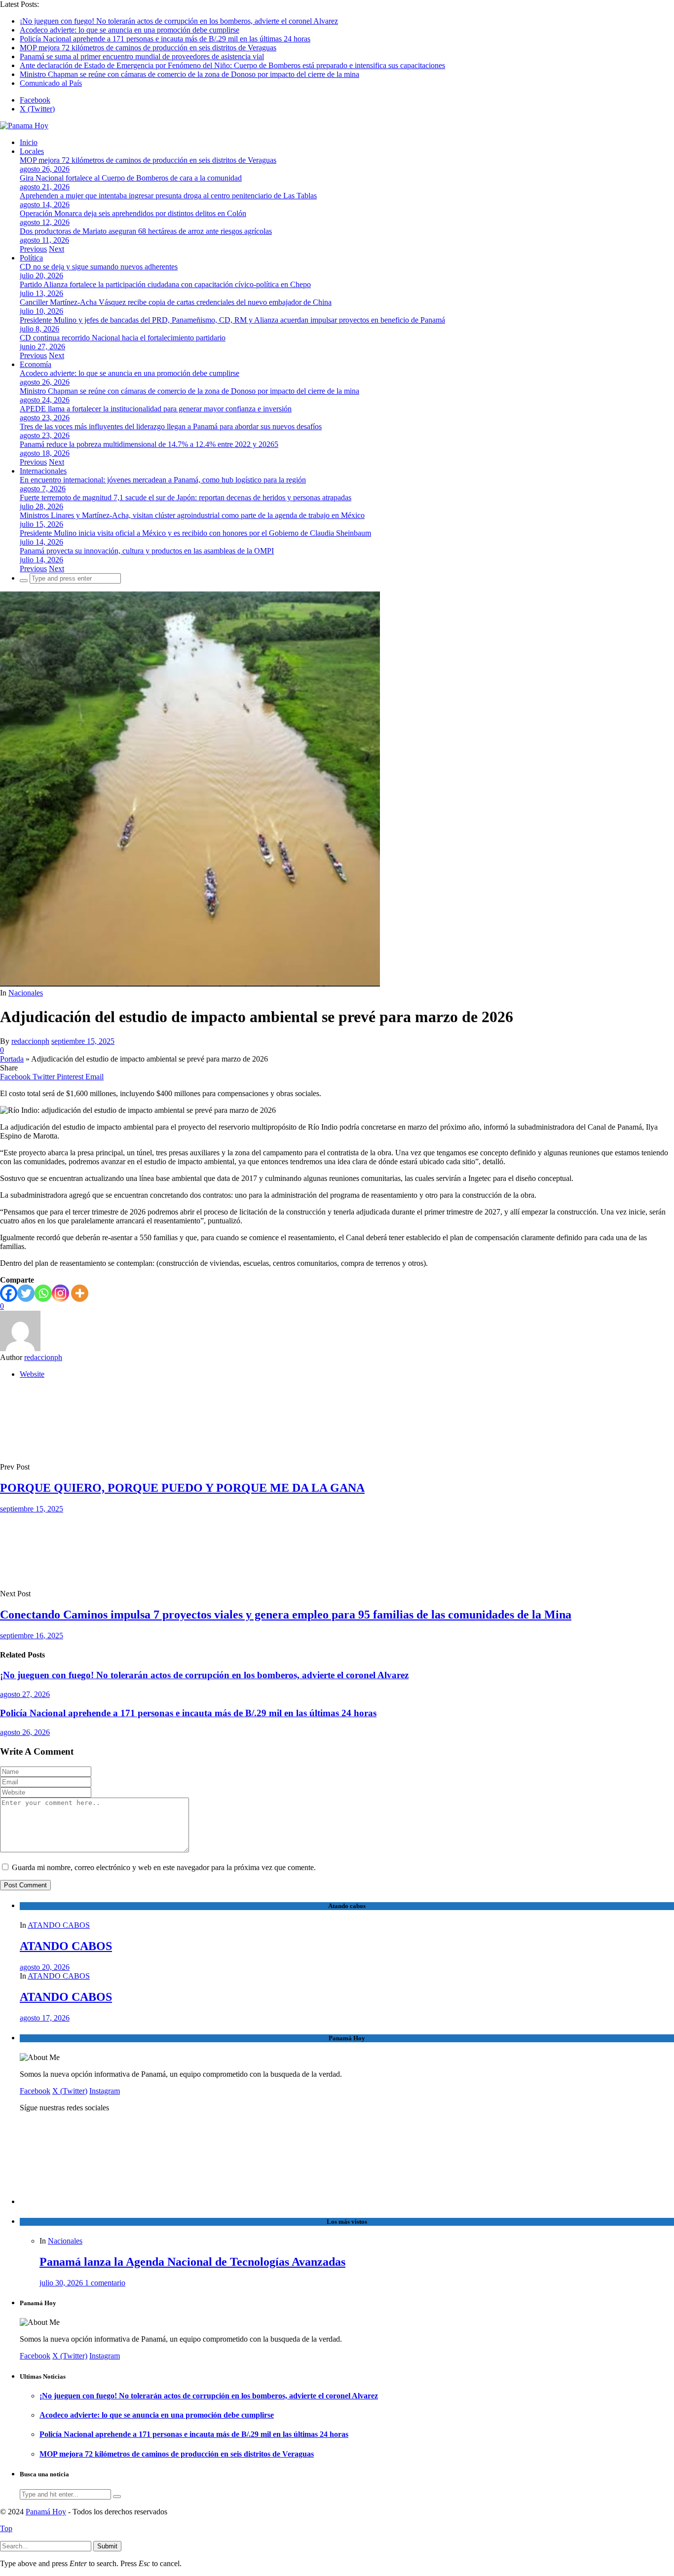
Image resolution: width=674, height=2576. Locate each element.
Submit (107, 2546)
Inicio (29, 142)
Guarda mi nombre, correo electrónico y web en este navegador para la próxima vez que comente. (164, 1867)
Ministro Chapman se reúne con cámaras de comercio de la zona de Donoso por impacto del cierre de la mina (189, 74)
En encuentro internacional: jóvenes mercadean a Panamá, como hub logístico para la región (163, 480)
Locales (32, 151)
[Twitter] (26, 1293)
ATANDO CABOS (59, 1925)
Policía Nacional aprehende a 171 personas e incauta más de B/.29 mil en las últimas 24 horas (165, 39)
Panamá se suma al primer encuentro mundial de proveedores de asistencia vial (142, 56)
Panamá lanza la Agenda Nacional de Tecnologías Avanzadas (192, 2262)
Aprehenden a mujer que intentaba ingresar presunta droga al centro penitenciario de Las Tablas (168, 196)
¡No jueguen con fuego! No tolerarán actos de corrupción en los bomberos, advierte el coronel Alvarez (179, 21)
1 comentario (105, 2283)
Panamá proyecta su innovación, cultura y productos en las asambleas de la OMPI (147, 551)
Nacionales (26, 993)
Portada (12, 1059)
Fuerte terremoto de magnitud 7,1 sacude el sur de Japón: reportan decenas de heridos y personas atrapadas (186, 497)
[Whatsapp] (43, 1293)
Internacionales (43, 471)
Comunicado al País (51, 83)
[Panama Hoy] (24, 126)
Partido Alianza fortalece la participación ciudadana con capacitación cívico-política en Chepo (165, 284)
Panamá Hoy (46, 2512)
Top (6, 2528)
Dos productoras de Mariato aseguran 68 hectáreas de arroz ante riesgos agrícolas (146, 231)
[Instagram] (60, 1293)
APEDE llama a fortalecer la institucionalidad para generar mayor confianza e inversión (156, 409)
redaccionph (30, 1041)
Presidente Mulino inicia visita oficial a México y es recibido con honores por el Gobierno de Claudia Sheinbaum (195, 533)
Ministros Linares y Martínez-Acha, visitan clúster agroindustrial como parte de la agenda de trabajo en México (192, 515)
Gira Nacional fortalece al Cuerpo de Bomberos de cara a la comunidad (131, 178)
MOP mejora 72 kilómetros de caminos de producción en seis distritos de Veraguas (148, 48)
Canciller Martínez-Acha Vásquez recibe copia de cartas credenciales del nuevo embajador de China (176, 302)
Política (31, 258)
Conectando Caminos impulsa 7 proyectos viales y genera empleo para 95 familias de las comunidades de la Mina (286, 1615)
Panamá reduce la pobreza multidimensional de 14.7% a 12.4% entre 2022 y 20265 (149, 444)
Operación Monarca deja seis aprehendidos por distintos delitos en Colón (133, 213)
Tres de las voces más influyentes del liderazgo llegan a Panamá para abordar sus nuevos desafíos (171, 426)
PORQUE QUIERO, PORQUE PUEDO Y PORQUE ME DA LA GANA (182, 1488)
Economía (36, 364)
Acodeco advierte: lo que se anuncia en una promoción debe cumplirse (130, 30)
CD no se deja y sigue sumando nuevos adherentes (99, 267)
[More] (80, 1293)
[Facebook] (9, 1293)
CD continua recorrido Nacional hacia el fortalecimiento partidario (123, 338)
